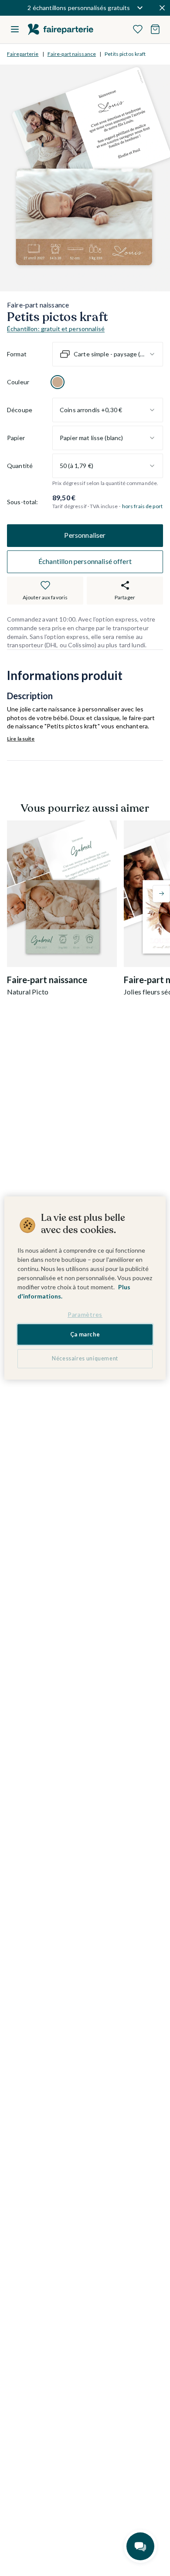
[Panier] (155, 29)
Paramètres (85, 1314)
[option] (58, 382)
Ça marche (85, 1334)
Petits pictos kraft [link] (125, 54)
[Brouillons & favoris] (138, 29)
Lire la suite (21, 739)
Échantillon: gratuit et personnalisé (56, 329)
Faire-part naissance (72, 54)
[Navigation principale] (15, 29)
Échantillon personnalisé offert (85, 561)
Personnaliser (85, 535)
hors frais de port (142, 506)
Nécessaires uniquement (85, 1358)
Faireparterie (23, 54)
